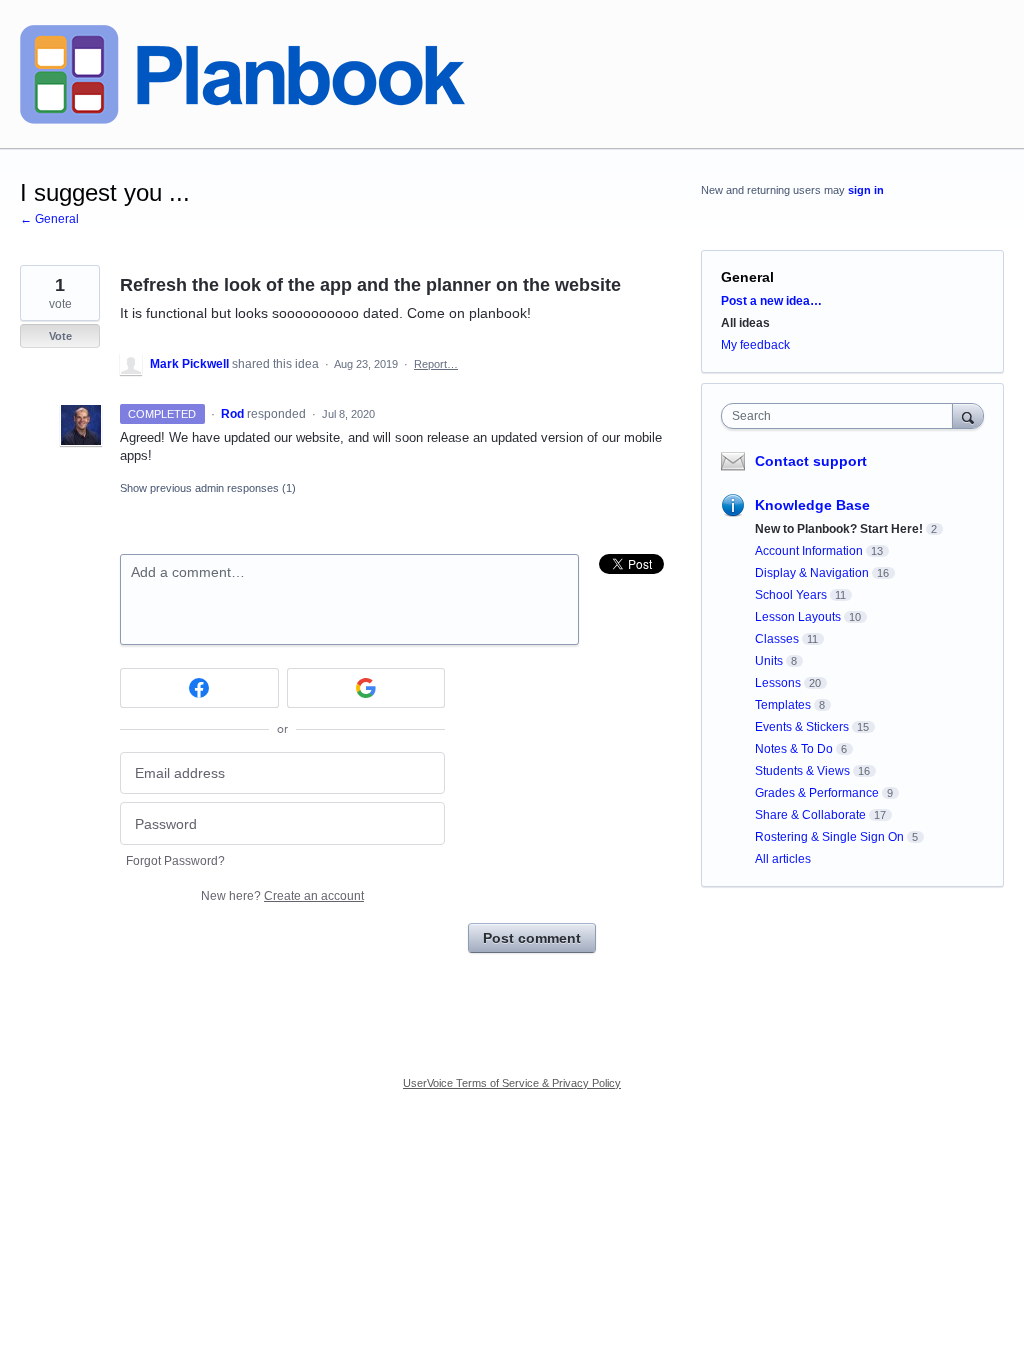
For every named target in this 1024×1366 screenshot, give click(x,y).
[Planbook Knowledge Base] (242, 74)
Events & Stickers (802, 727)
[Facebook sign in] (199, 688)
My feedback (755, 345)
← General (49, 219)
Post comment (532, 938)
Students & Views (802, 771)
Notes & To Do (794, 749)
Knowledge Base (812, 505)
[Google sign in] (366, 688)
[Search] (968, 415)
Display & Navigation (812, 573)
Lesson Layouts (798, 617)
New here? (282, 896)
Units (769, 661)
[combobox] (841, 416)
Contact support (811, 461)
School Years (791, 595)
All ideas (745, 323)
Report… (436, 364)
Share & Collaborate (810, 815)
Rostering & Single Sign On (829, 837)
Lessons (778, 683)
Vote (60, 336)
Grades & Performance (817, 793)
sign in (866, 190)
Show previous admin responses (208, 488)
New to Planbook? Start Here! (839, 529)
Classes (777, 639)
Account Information (809, 551)
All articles (783, 859)
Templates (783, 705)
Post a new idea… (771, 301)
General (747, 277)
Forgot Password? (175, 861)
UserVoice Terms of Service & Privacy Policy (512, 1083)
